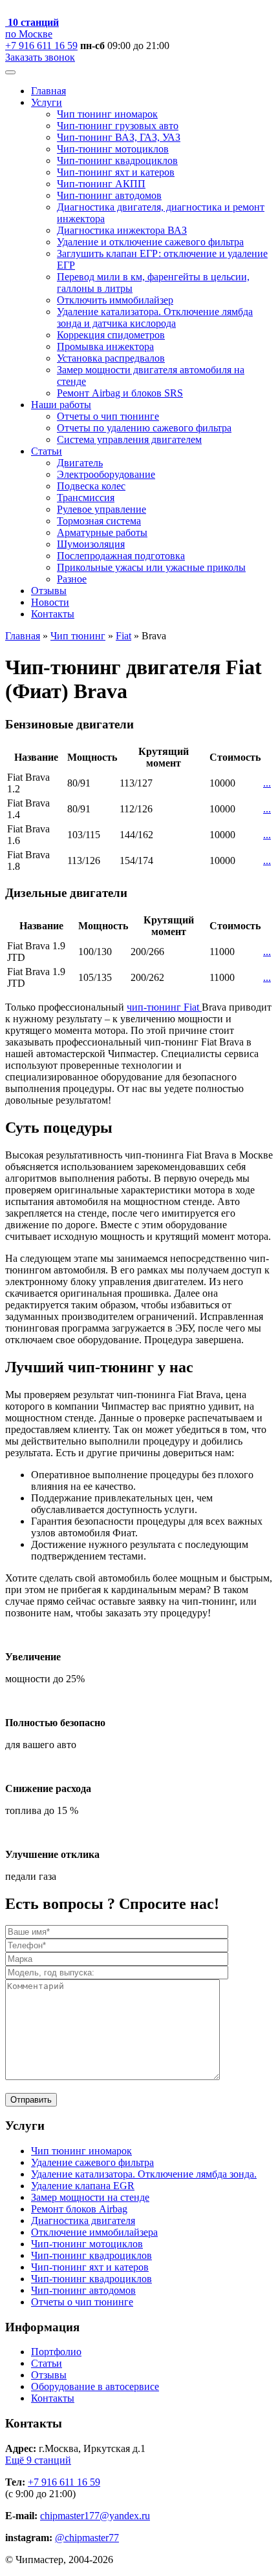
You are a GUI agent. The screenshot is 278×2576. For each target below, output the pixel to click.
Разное (72, 579)
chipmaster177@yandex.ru (95, 2516)
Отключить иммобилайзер (115, 300)
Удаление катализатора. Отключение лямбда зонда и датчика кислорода (155, 317)
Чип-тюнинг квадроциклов (117, 160)
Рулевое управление (102, 509)
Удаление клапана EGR (83, 2186)
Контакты (53, 614)
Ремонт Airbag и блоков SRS (120, 393)
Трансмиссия (86, 498)
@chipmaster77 (87, 2538)
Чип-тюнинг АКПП (101, 184)
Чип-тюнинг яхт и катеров (116, 172)
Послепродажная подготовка (121, 556)
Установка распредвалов (111, 358)
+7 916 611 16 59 (41, 46)
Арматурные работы (102, 532)
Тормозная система (99, 521)
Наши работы (61, 405)
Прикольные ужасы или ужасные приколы (151, 567)
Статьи (47, 451)
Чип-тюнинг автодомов (109, 195)
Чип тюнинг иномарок (107, 114)
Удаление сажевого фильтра (92, 2162)
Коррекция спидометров (111, 335)
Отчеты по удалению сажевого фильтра (144, 428)
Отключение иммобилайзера (94, 2232)
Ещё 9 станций (38, 2460)
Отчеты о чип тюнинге (108, 416)
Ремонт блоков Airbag (79, 2209)
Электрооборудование (106, 474)
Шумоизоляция (91, 544)
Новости (50, 602)
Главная (48, 91)
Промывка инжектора (105, 346)
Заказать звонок (40, 57)
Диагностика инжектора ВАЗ (122, 230)
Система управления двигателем (129, 439)
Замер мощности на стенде (90, 2197)
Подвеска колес (91, 486)
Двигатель (80, 463)
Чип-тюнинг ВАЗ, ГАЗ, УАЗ (119, 137)
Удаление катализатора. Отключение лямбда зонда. (144, 2174)
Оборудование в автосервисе (95, 2386)
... (267, 783)
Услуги (47, 102)
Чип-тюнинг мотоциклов (113, 149)
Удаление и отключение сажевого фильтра (150, 242)
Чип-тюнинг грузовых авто (118, 126)
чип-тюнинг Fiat (164, 1007)
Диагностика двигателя (83, 2221)
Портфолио (56, 2352)
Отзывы (49, 591)
